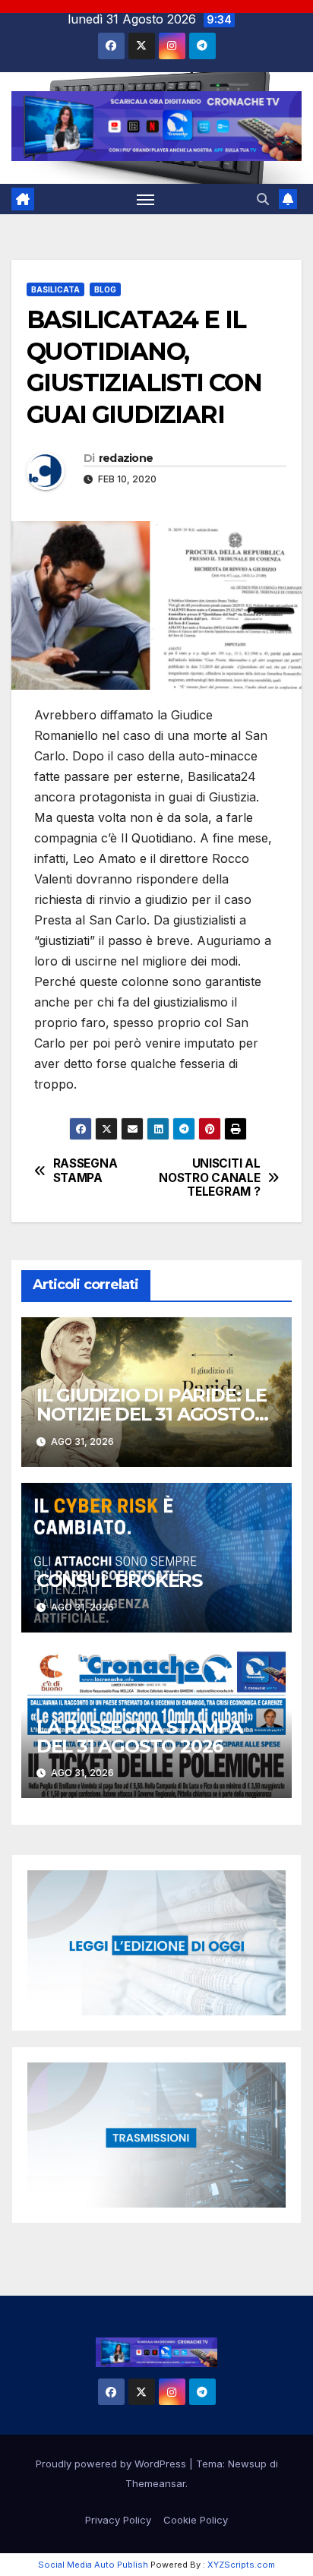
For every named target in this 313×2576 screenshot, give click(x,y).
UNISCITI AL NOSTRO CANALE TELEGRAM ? (209, 1178)
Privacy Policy (118, 2520)
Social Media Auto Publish (93, 2565)
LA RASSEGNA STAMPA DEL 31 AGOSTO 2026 (139, 1737)
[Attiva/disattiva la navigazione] (146, 199)
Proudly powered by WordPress (112, 2464)
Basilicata (55, 289)
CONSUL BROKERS (119, 1580)
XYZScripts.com (241, 2565)
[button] (263, 199)
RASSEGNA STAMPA (85, 1171)
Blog (105, 289)
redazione (126, 458)
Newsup (247, 2464)
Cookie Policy (196, 2520)
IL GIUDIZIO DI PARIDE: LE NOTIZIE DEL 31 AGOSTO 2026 (152, 1414)
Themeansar (155, 2483)
